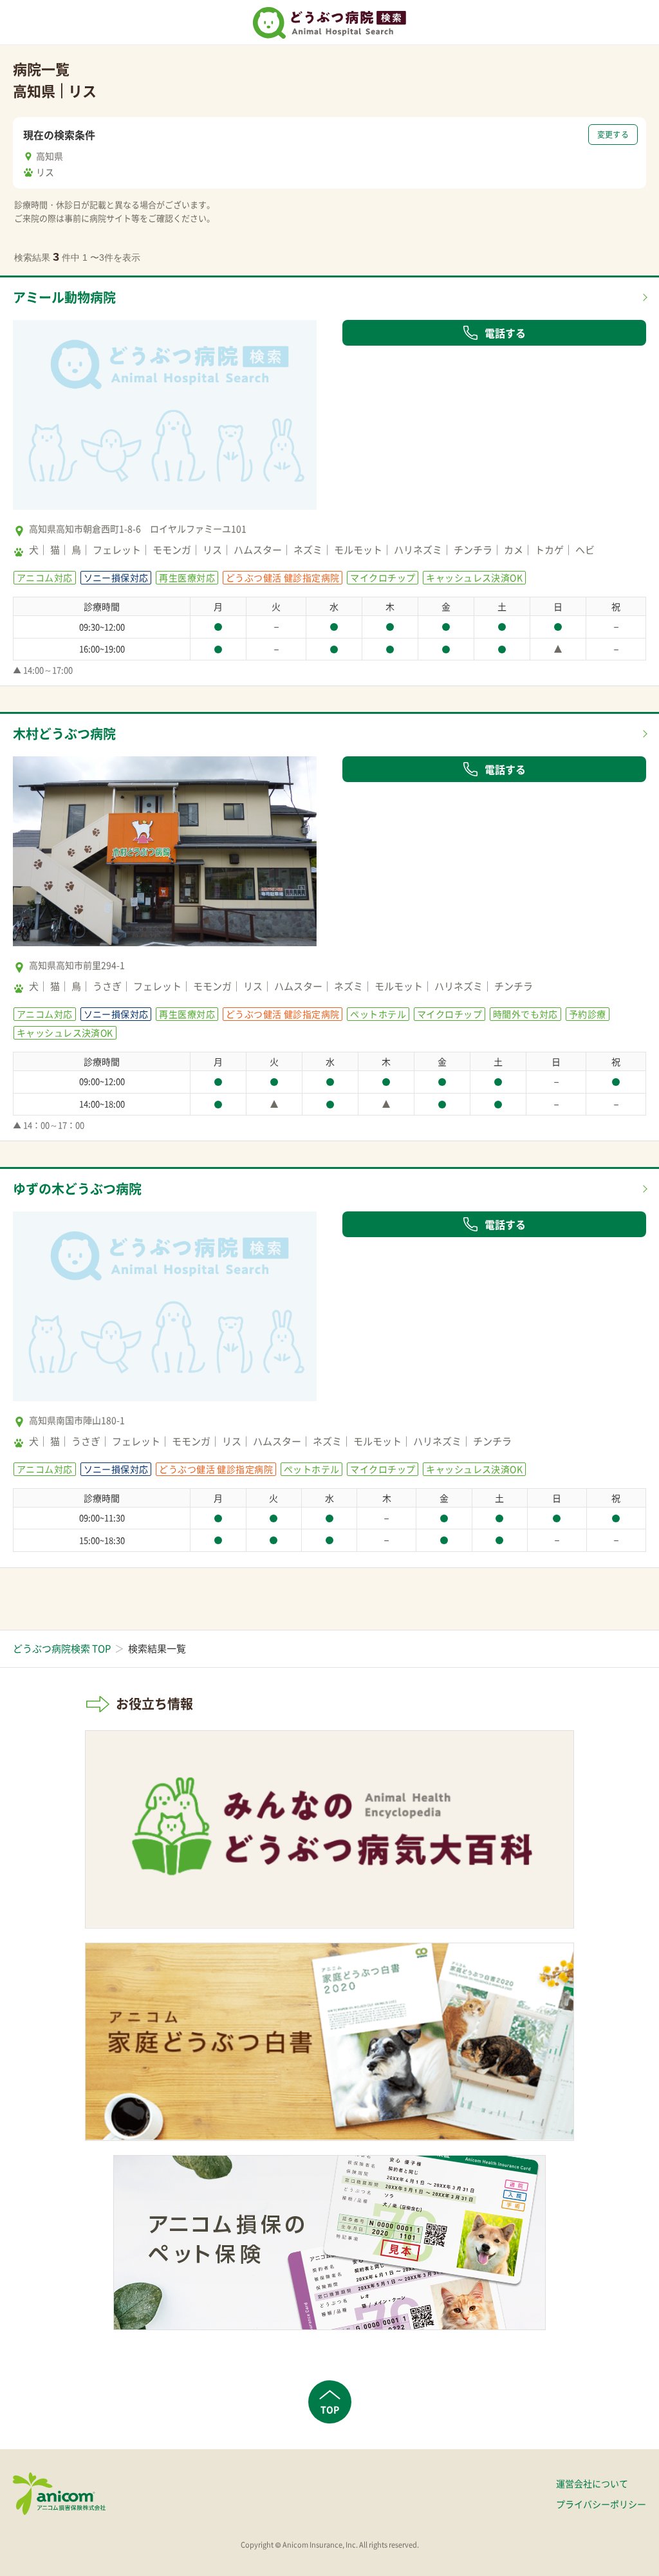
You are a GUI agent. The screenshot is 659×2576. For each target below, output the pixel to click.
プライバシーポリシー (601, 2504)
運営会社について (592, 2483)
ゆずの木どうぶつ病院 (77, 1189)
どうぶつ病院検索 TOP (62, 1648)
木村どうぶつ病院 (64, 733)
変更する (613, 135)
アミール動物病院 (64, 297)
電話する (505, 333)
